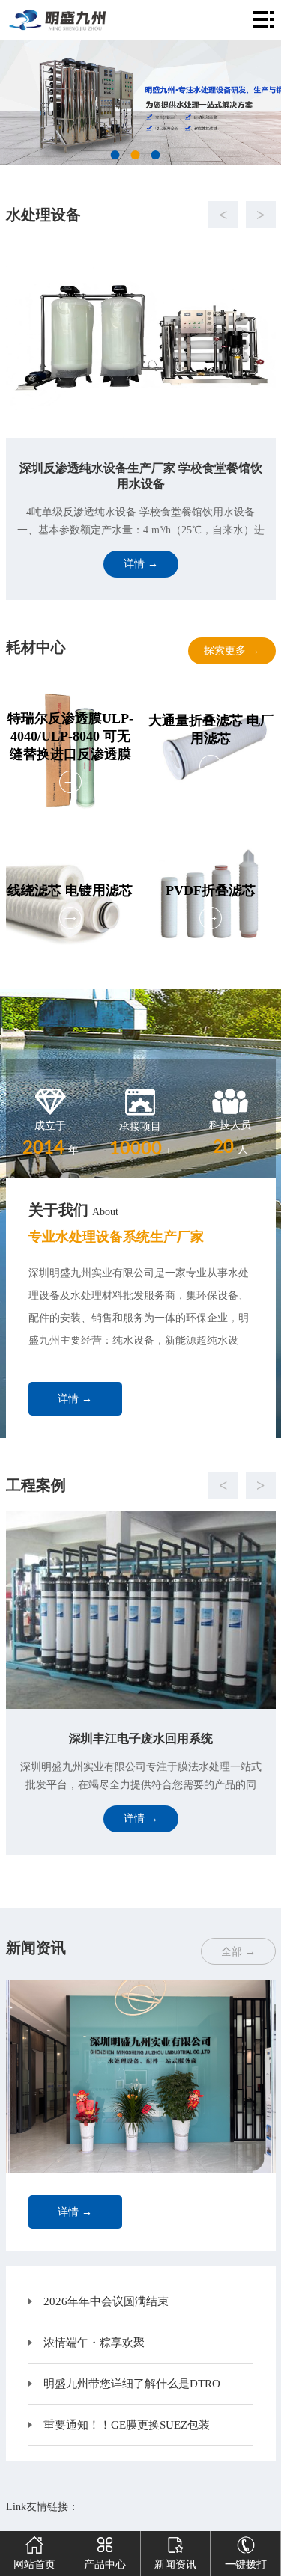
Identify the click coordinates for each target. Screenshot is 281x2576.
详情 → (75, 1399)
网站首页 (34, 2564)
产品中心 (105, 2564)
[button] (126, 215)
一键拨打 (246, 2564)
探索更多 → (232, 651)
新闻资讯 (175, 2564)
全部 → (238, 1952)
